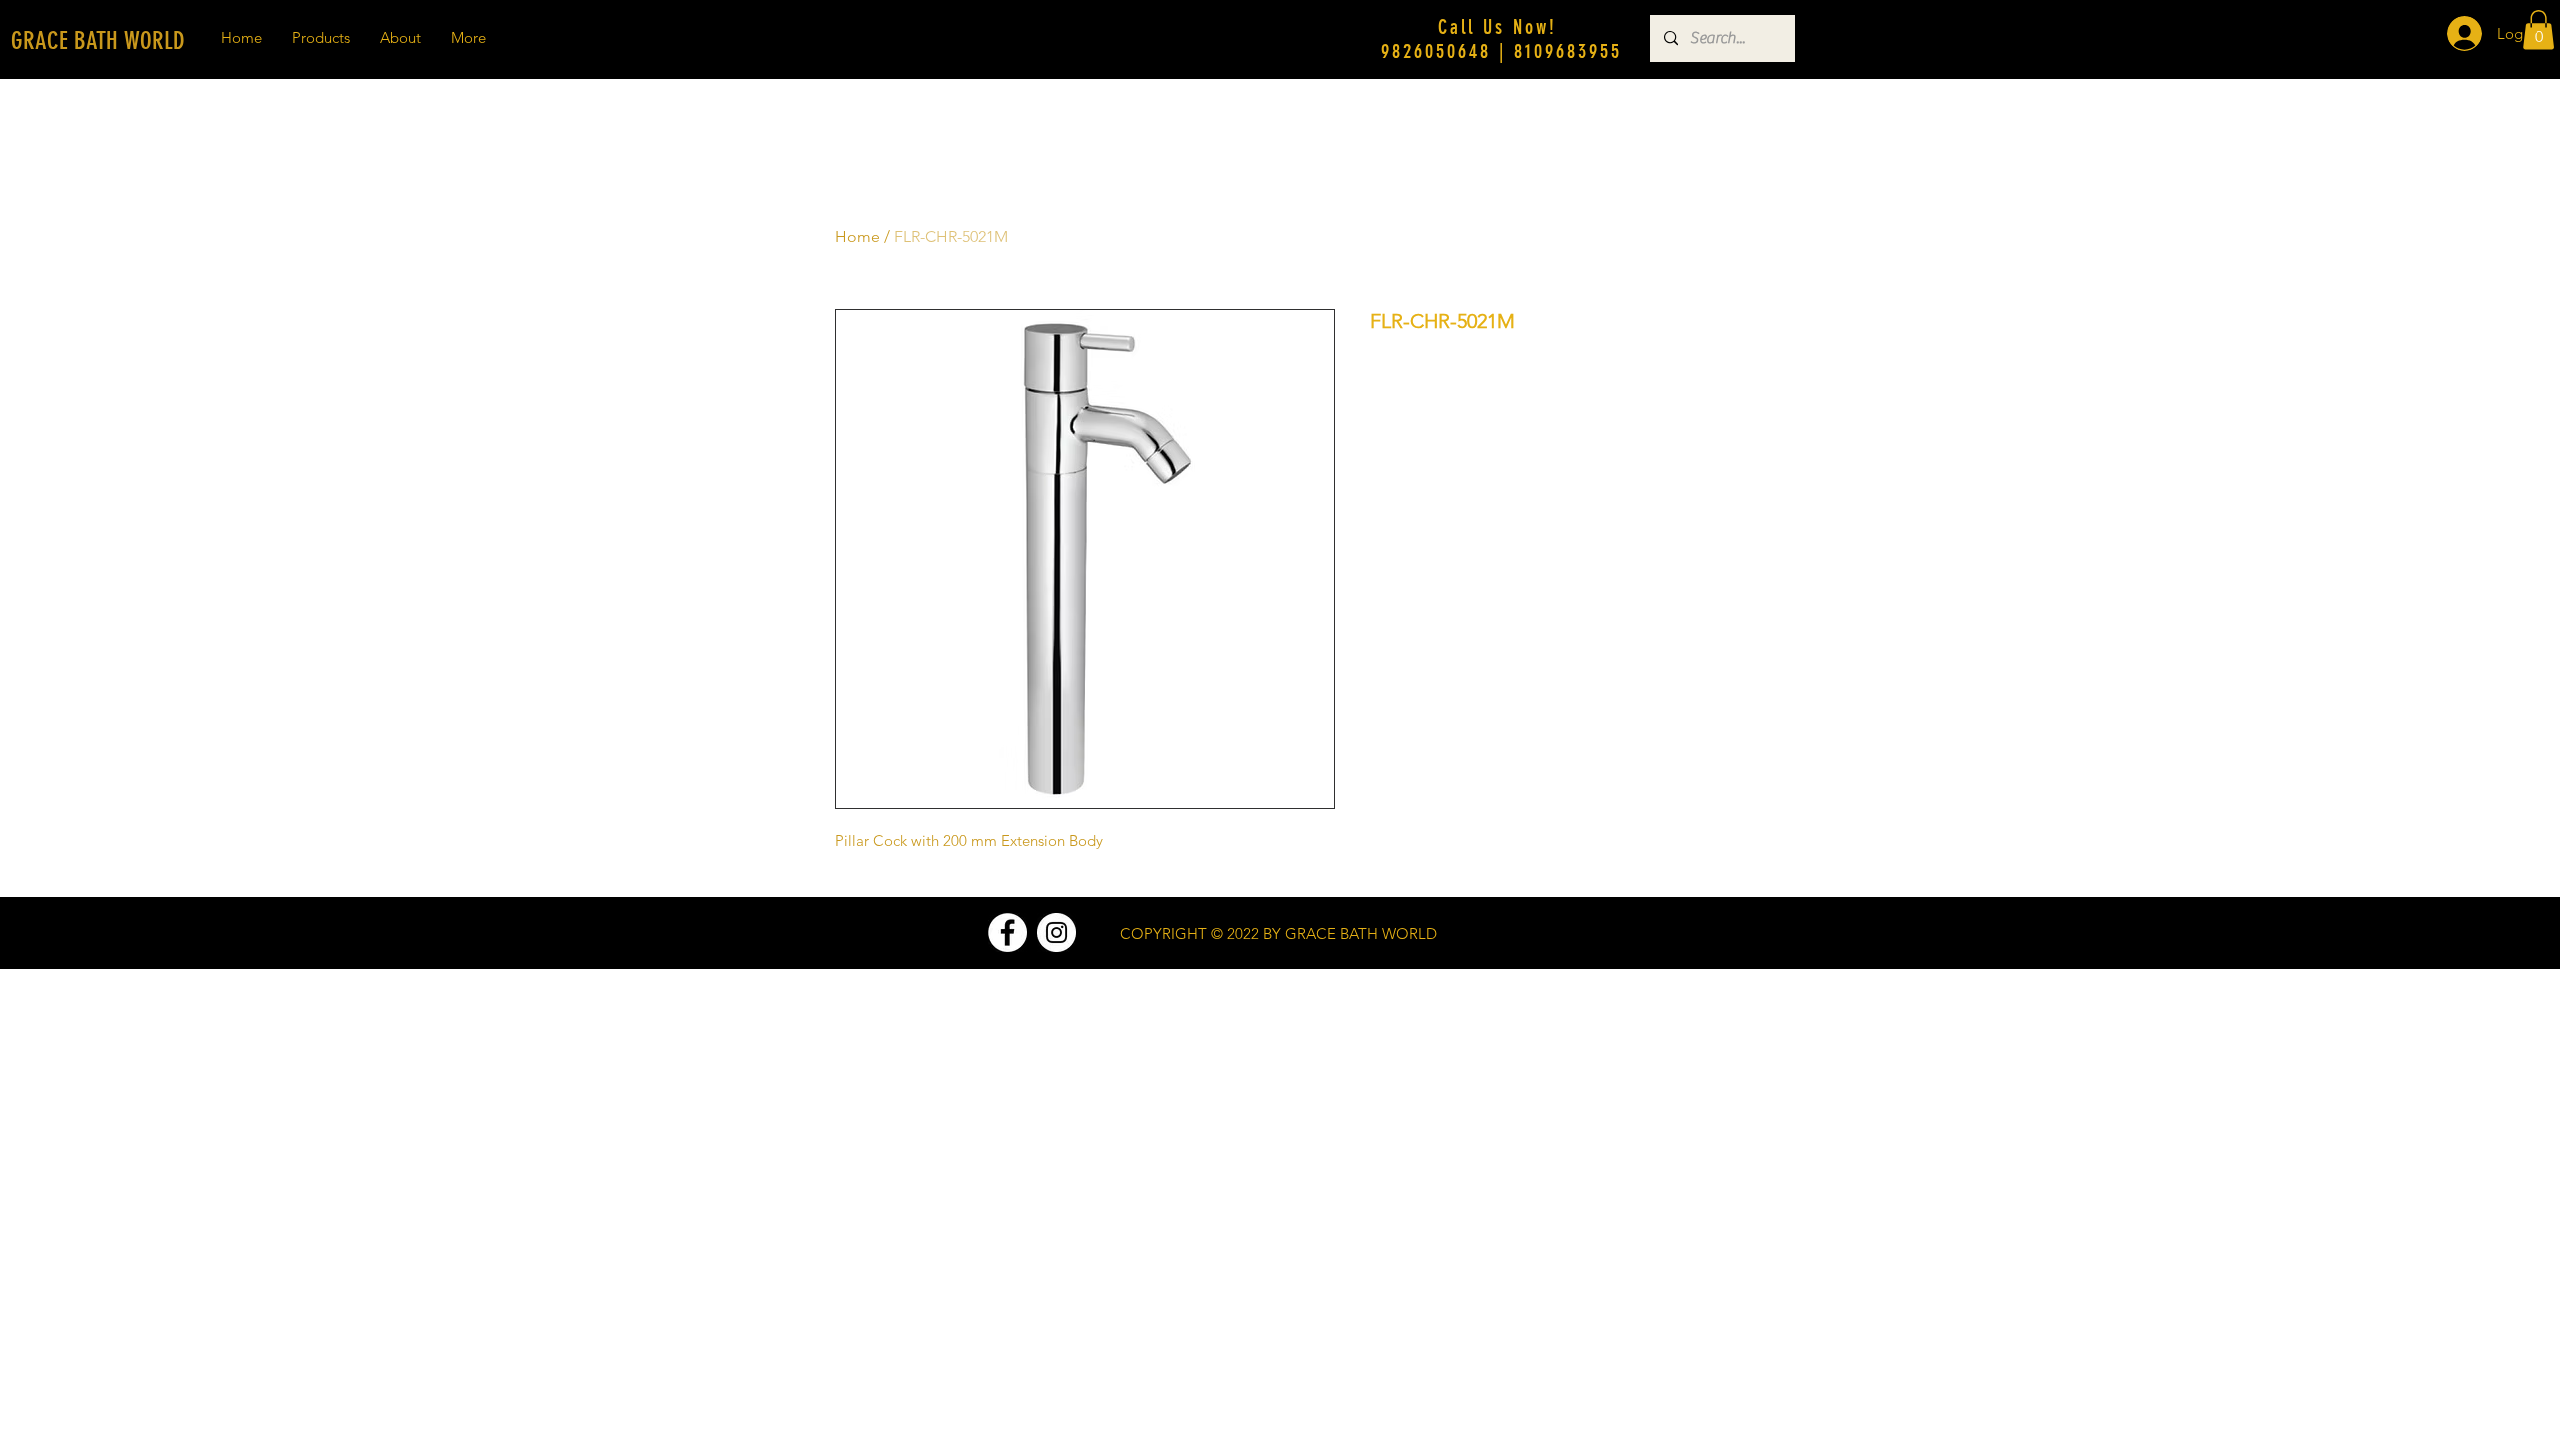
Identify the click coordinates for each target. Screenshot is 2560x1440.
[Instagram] (1056, 932)
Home (857, 236)
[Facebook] (1007, 932)
